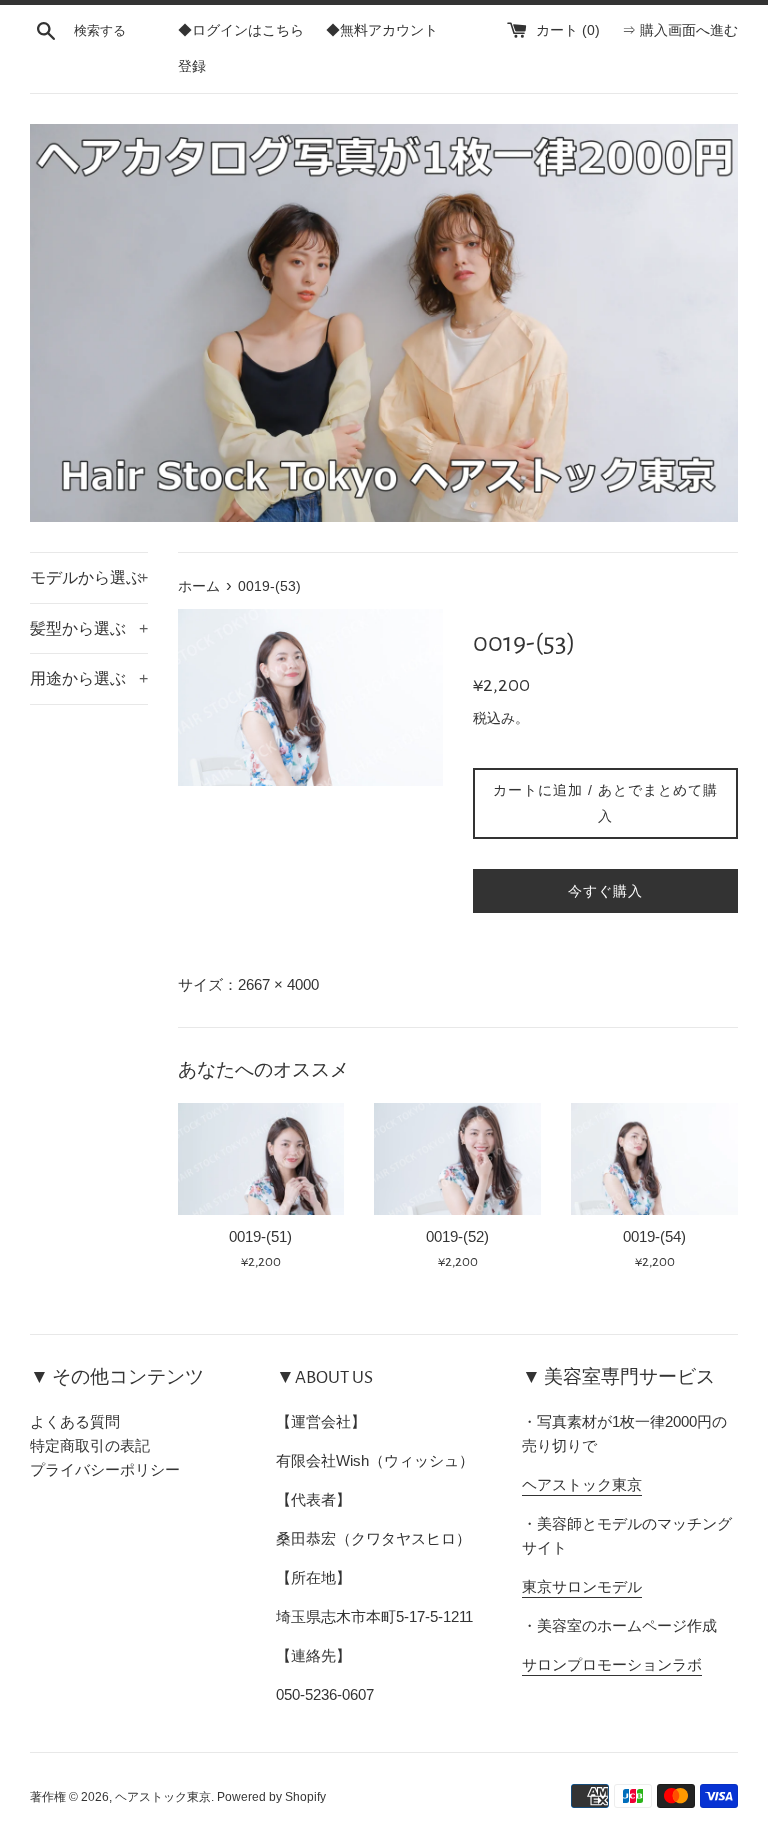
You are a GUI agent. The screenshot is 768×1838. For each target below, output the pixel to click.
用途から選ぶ (89, 678)
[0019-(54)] (654, 1158)
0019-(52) (457, 1236)
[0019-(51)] (261, 1158)
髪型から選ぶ (89, 628)
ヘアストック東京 (582, 1484)
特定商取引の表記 (90, 1445)
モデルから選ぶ (89, 577)
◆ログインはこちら (241, 30)
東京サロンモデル (582, 1586)
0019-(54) (654, 1236)
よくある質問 (75, 1421)
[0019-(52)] (457, 1158)
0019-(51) (260, 1236)
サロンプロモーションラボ (612, 1664)
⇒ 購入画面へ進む (680, 30)
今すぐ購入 (605, 891)
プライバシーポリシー (105, 1469)
